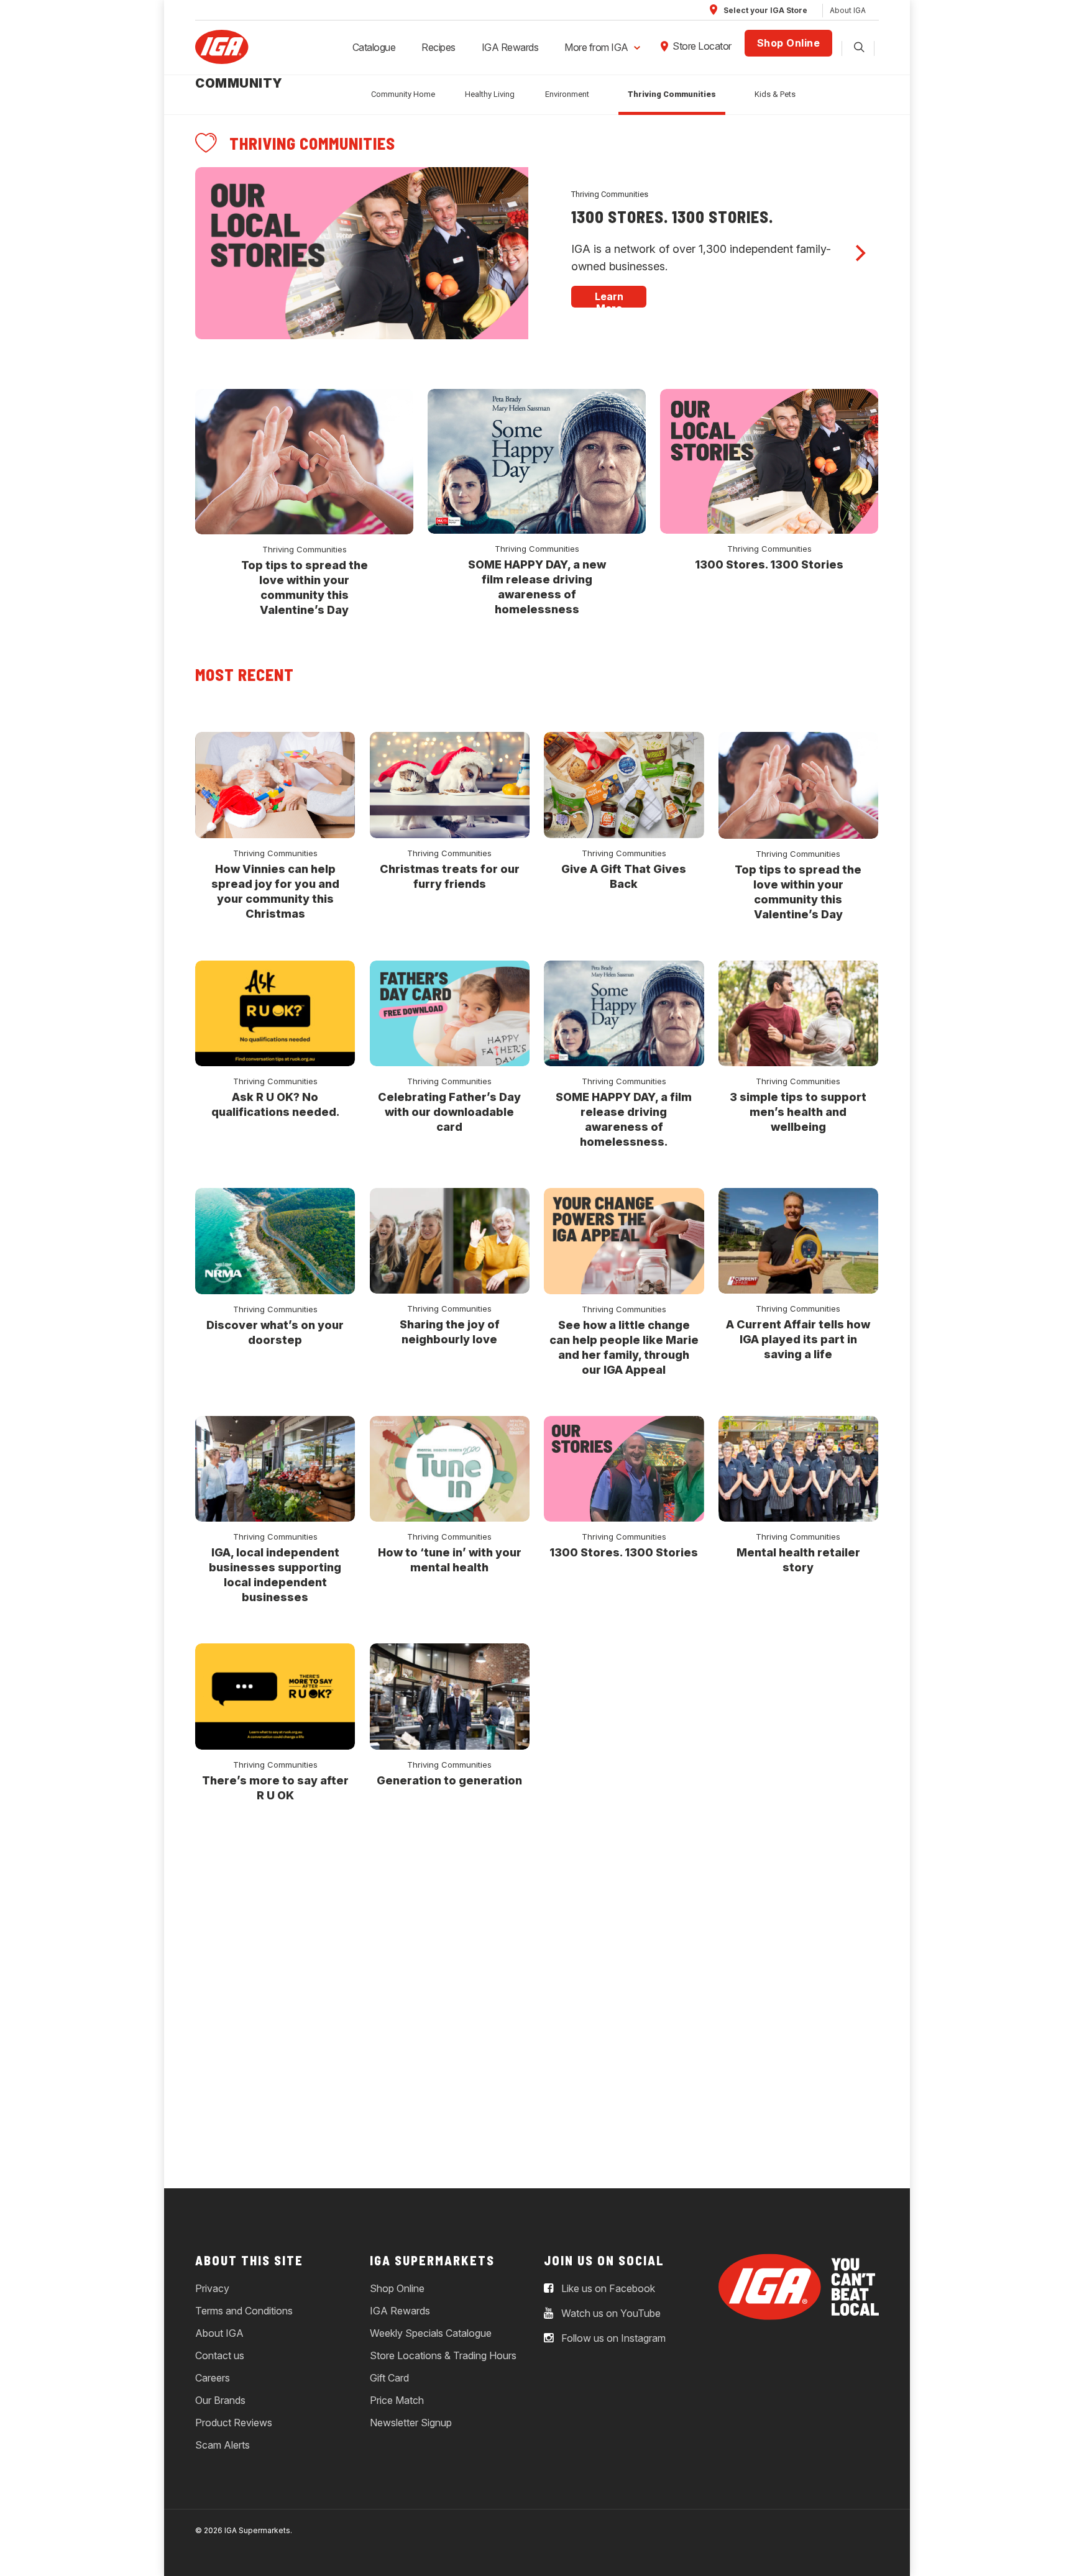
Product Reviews (234, 2423)
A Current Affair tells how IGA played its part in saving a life (798, 1339)
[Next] (859, 253)
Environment (567, 94)
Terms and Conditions (244, 2311)
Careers (213, 2378)
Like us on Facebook (607, 2288)
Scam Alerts (223, 2445)
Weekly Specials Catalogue (431, 2333)
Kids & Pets (775, 94)
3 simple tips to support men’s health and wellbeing (798, 1112)
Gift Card (389, 2378)
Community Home (403, 94)
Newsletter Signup (411, 2423)
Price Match (397, 2400)
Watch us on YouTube (610, 2313)
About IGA (848, 10)
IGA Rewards (510, 47)
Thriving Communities (672, 94)
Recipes (438, 47)
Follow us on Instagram (612, 2338)
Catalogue (374, 47)
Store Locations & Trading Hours (443, 2355)
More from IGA (596, 47)
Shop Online (789, 43)
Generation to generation (449, 1780)
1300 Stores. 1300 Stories (769, 564)
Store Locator (702, 46)
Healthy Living (490, 94)
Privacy (212, 2288)
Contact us (220, 2355)
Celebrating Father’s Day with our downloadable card (449, 1112)
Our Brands (220, 2400)
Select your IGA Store (764, 10)
